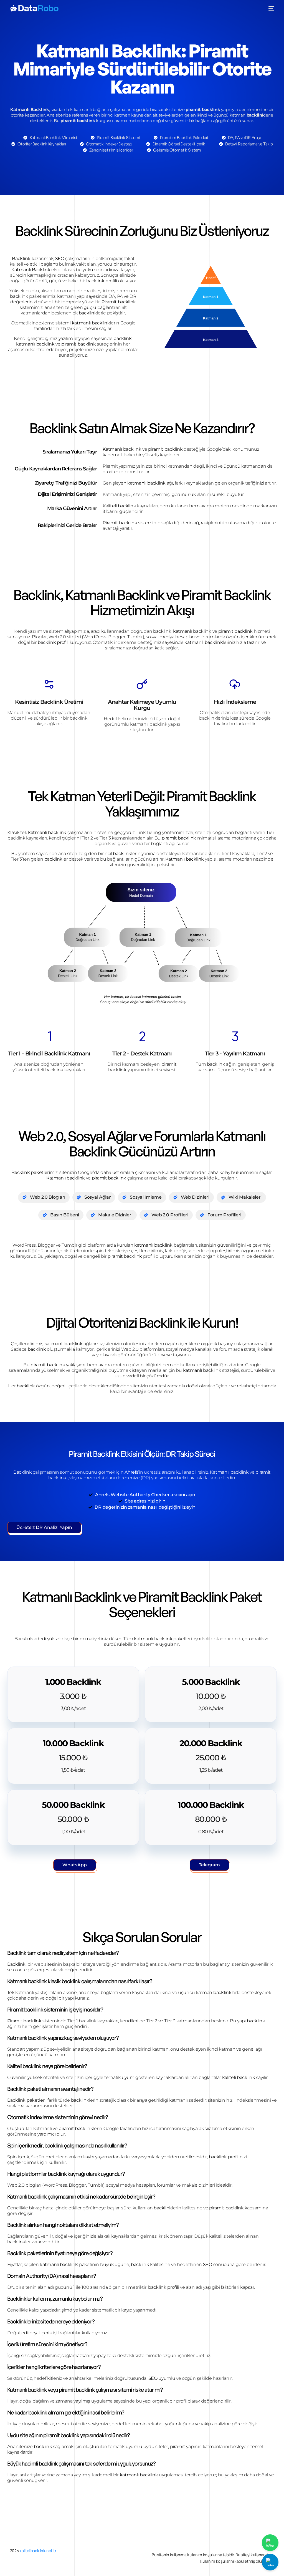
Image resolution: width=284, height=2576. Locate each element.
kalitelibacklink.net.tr (38, 2551)
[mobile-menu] (271, 8)
